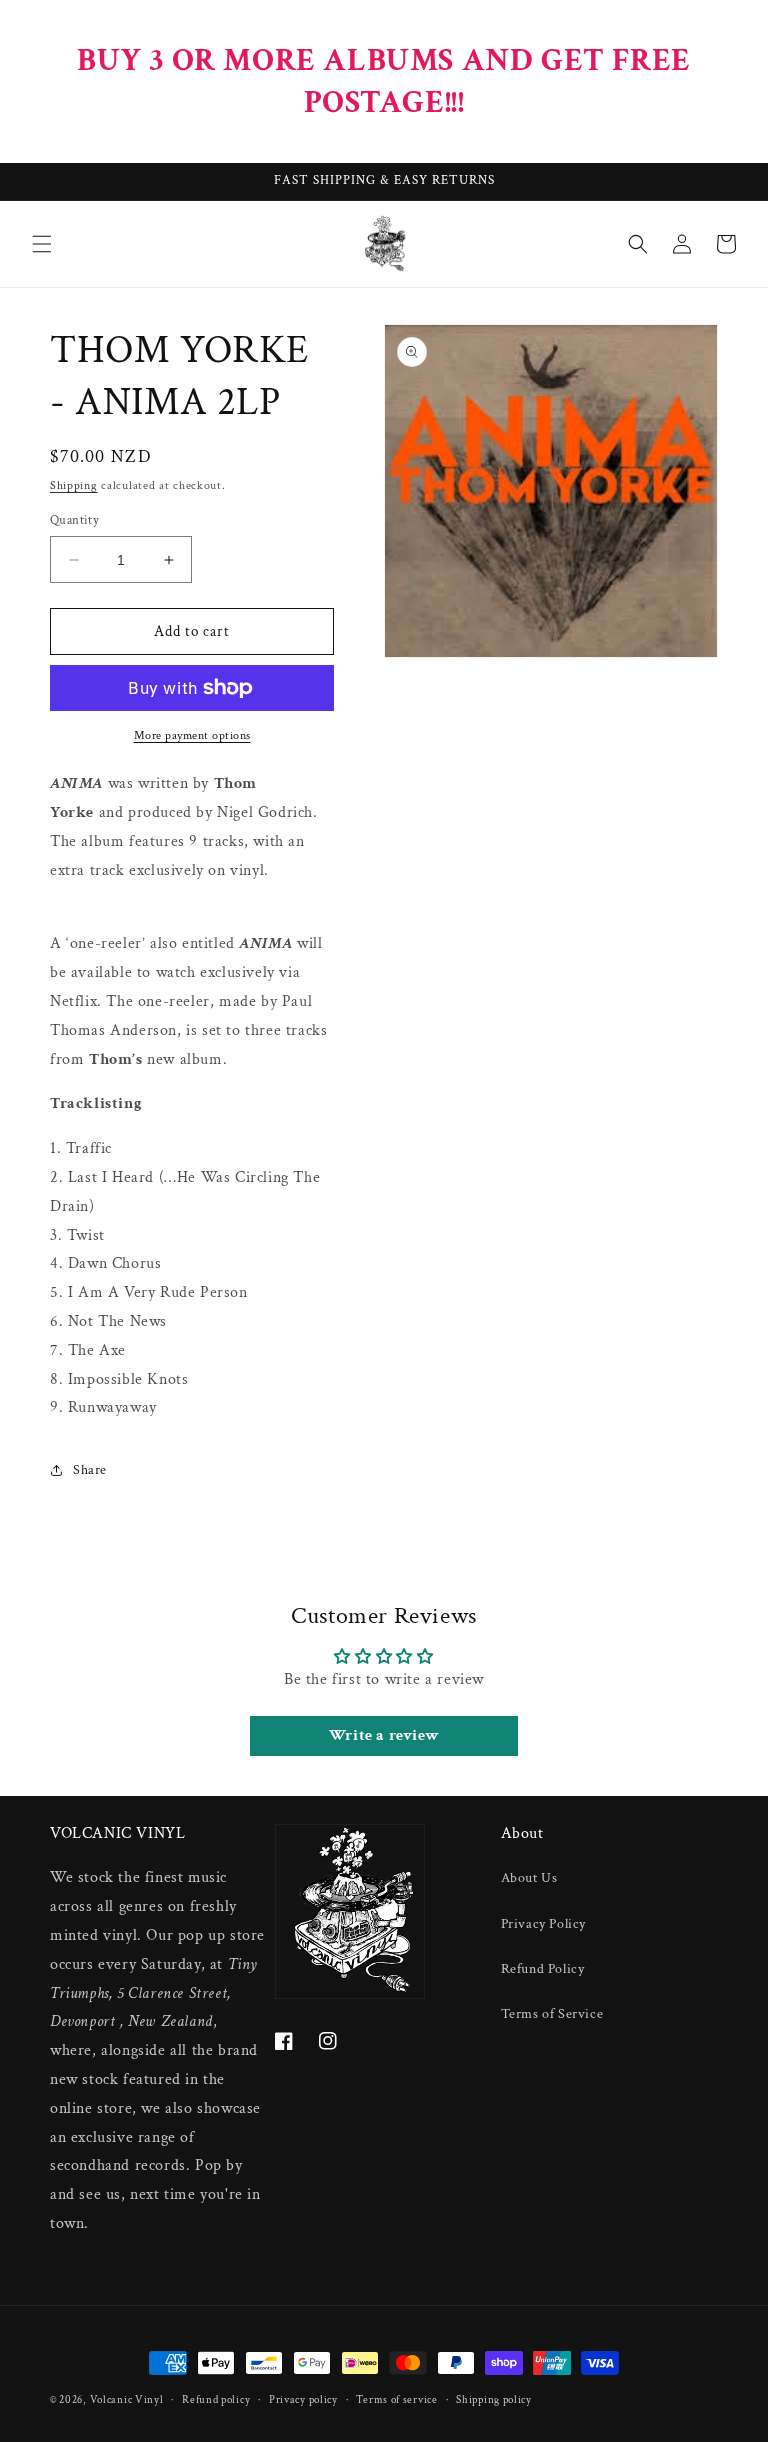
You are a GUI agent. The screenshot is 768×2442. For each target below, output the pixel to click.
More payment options (192, 735)
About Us (529, 1878)
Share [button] (90, 1470)
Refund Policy (543, 1969)
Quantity (74, 520)
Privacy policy (303, 2400)
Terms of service (396, 2400)
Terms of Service (552, 2014)
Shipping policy (494, 2400)
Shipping (74, 485)
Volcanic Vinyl (127, 2400)
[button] (42, 244)
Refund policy (216, 2400)
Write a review (384, 1735)
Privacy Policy (543, 1924)
